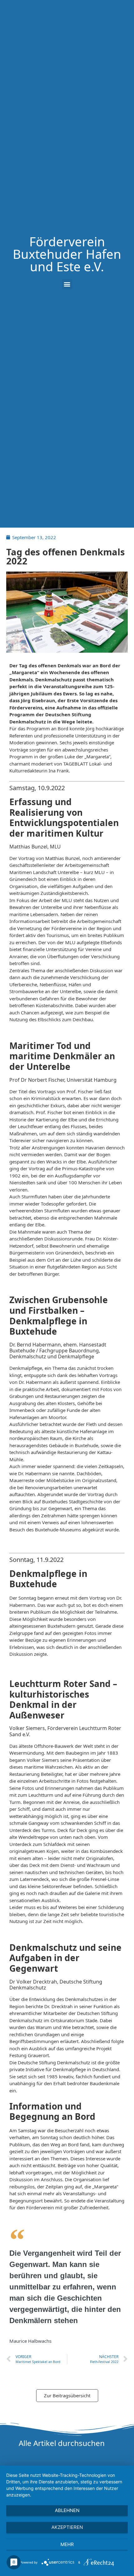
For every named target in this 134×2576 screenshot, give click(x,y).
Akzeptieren (67, 2527)
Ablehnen (67, 2510)
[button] (67, 284)
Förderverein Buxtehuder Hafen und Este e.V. (67, 254)
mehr (67, 2544)
